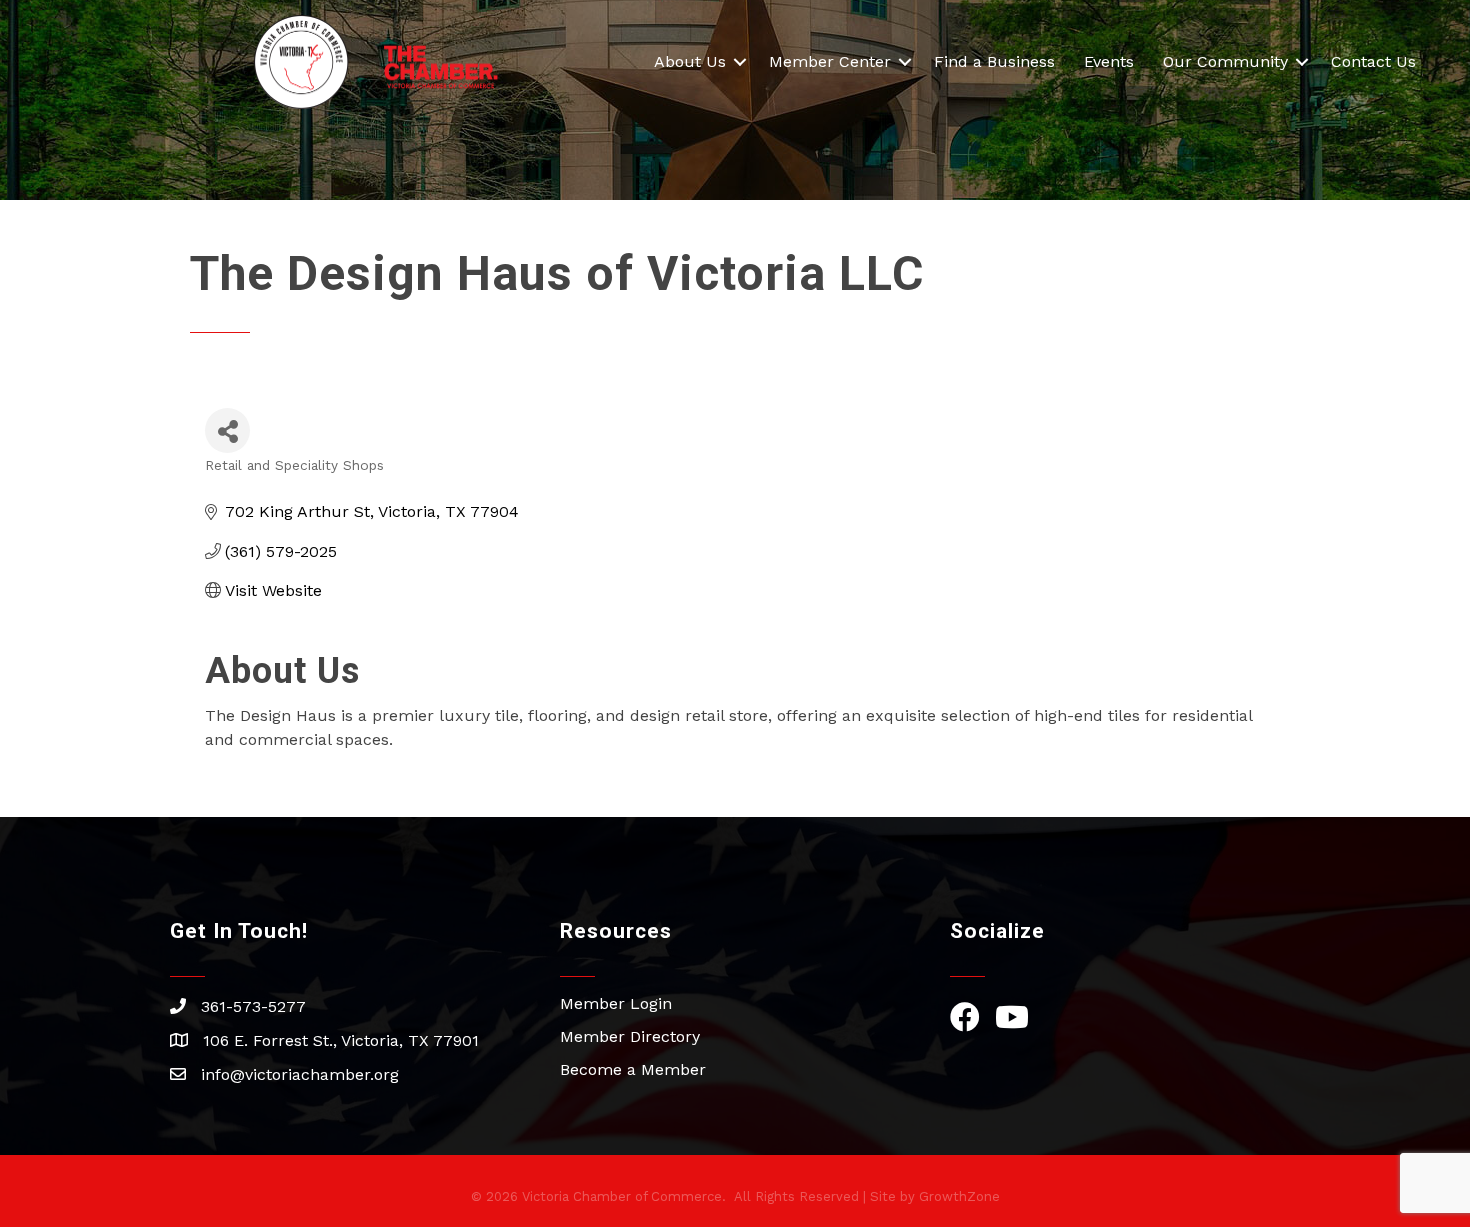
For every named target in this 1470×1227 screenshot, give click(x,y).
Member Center (830, 61)
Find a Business (994, 61)
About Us (690, 61)
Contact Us (1373, 61)
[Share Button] (227, 430)
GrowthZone (959, 1196)
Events (1109, 61)
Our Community (1225, 61)
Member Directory (630, 1036)
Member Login (616, 1003)
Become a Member (633, 1069)
